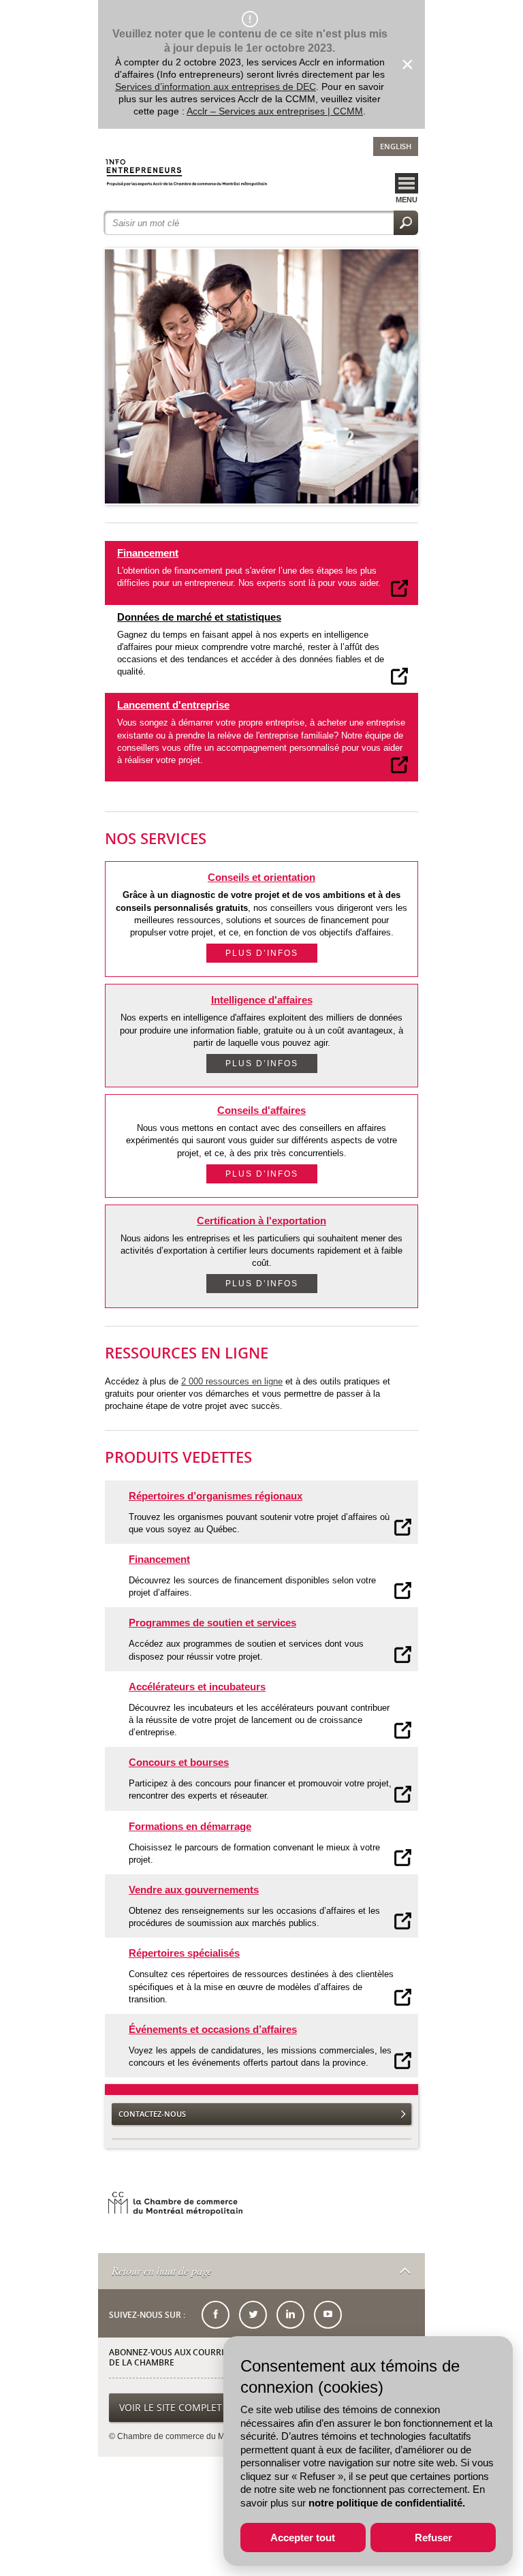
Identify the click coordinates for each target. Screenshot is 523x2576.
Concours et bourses (179, 1762)
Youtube (328, 2315)
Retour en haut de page (162, 2270)
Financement (148, 553)
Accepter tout (303, 2538)
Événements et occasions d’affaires (213, 2029)
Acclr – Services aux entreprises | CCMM (275, 111)
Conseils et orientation (261, 877)
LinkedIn (290, 2315)
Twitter (253, 2315)
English (396, 146)
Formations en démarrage (190, 1826)
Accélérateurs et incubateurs (197, 1687)
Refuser (433, 2538)
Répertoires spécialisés (184, 1953)
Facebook (216, 2315)
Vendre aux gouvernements (194, 1890)
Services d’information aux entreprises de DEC (216, 87)
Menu (407, 200)
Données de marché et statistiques (199, 617)
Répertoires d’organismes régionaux (216, 1496)
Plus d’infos (262, 953)
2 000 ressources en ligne (232, 1381)
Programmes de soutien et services (212, 1623)
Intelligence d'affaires (262, 1000)
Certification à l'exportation (261, 1221)
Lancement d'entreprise (173, 705)
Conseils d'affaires (261, 1110)
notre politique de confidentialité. (387, 2503)
